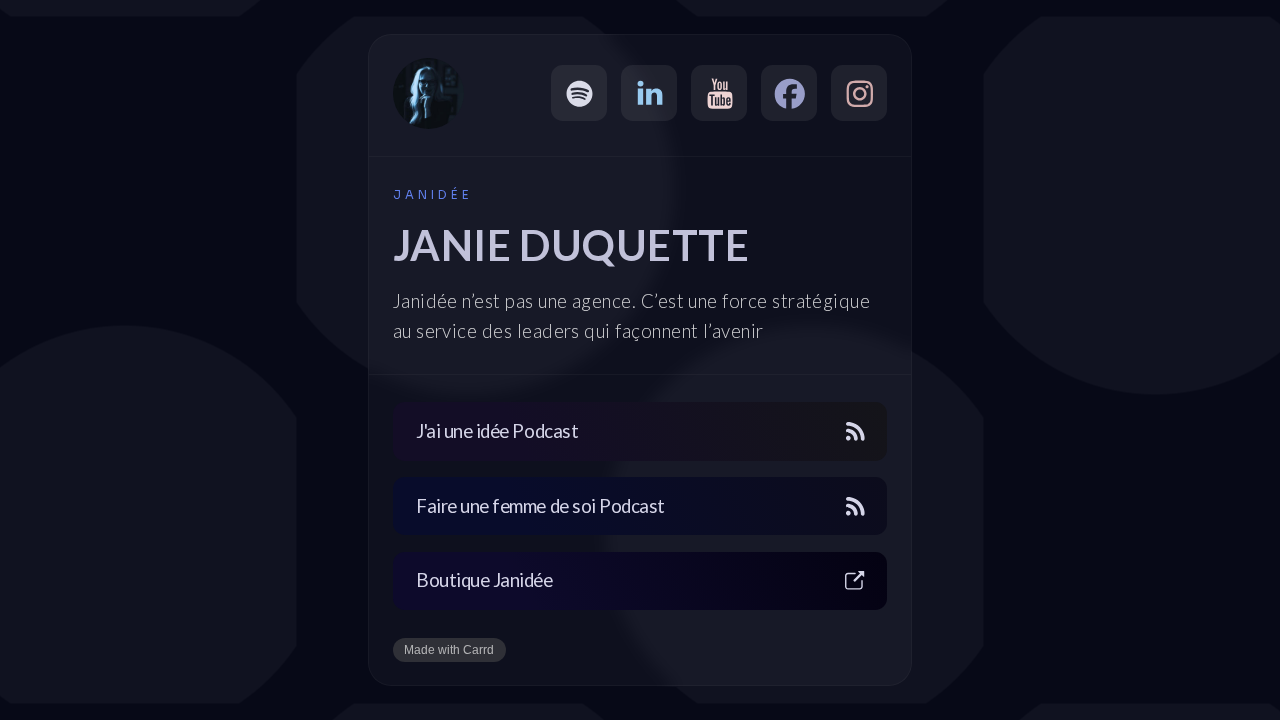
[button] (579, 93)
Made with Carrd (449, 650)
